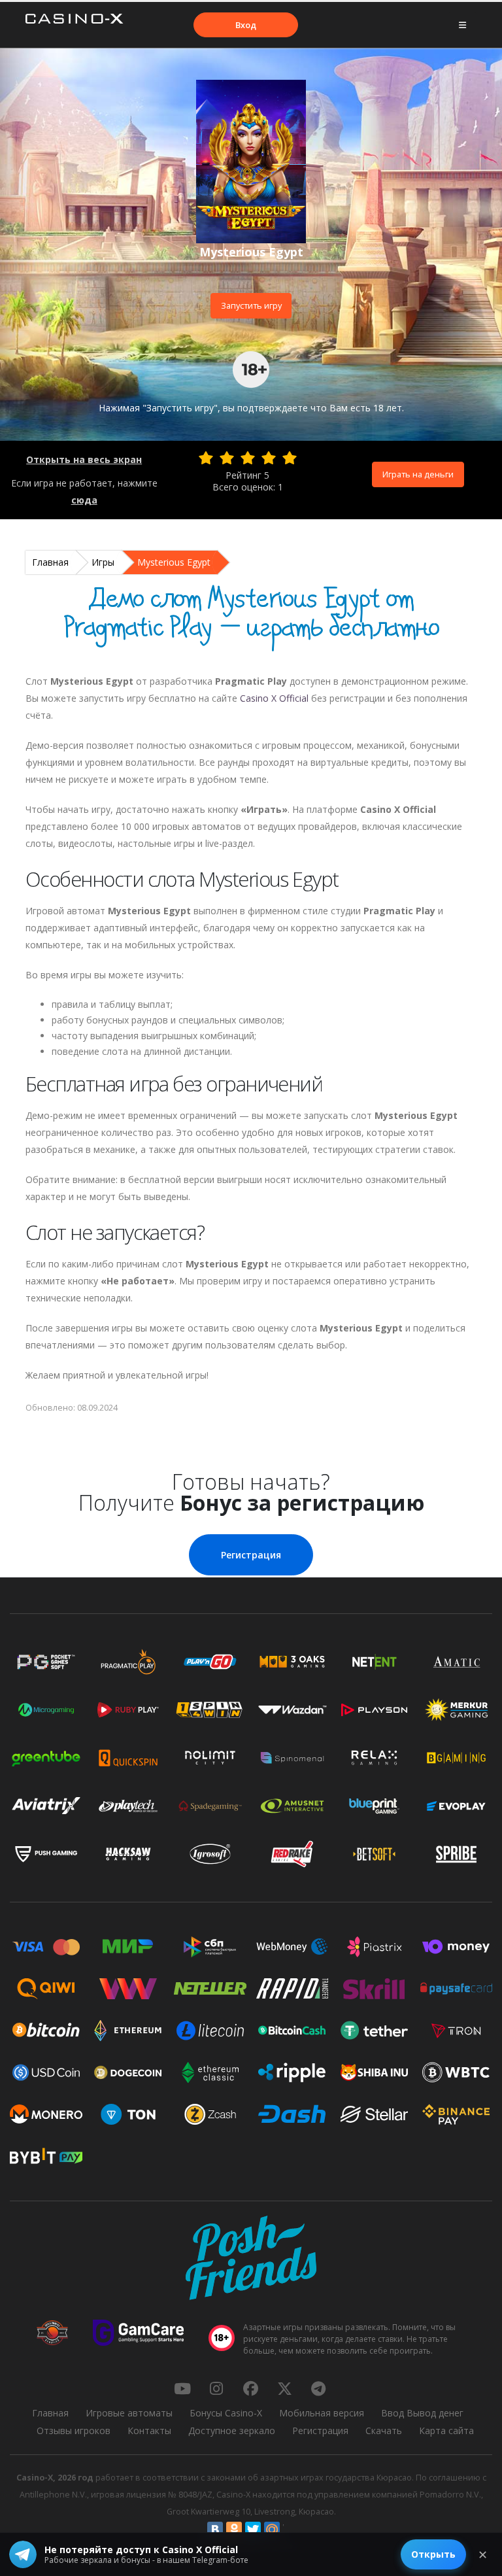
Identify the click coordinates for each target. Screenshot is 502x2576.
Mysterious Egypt (174, 562)
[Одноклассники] (234, 2530)
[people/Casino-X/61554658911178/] (250, 2388)
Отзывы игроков (74, 2430)
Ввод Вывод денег (422, 2413)
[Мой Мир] (272, 2530)
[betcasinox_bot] (318, 2388)
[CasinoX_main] (284, 2388)
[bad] (206, 458)
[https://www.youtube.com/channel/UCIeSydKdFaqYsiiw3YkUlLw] (182, 2388)
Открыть (433, 2554)
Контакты (149, 2430)
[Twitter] (253, 2530)
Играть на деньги (418, 474)
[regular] (248, 458)
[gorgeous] (290, 458)
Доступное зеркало (232, 2430)
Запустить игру (251, 305)
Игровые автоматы (129, 2413)
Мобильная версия (322, 2413)
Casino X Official (274, 698)
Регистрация (251, 1555)
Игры (103, 562)
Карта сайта (446, 2430)
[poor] (227, 458)
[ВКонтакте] (215, 2530)
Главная (50, 562)
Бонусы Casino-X (226, 2413)
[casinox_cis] (216, 2388)
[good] (269, 458)
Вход (246, 25)
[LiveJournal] (291, 2530)
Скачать (384, 2430)
